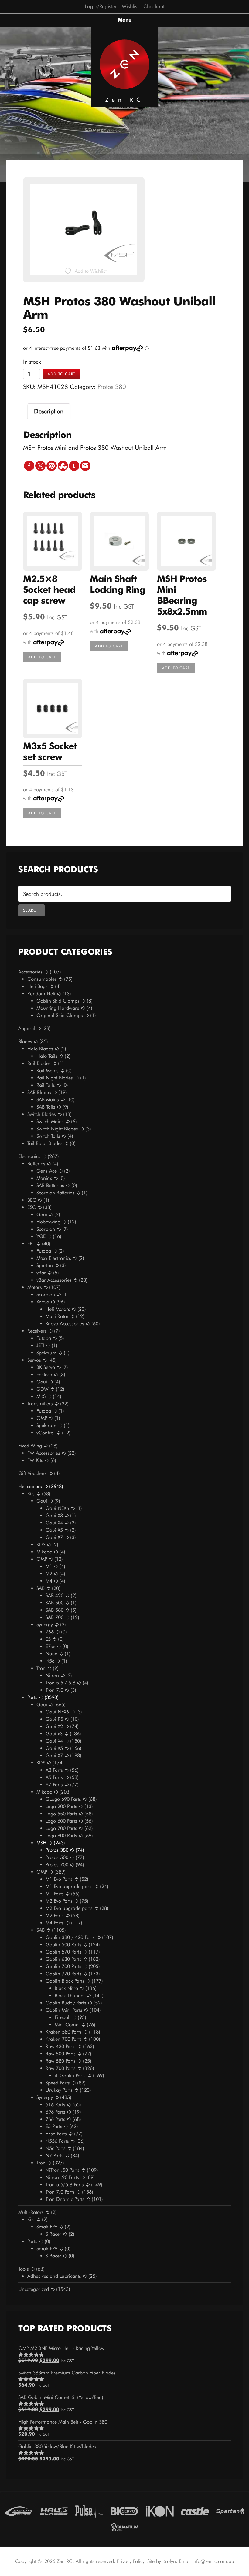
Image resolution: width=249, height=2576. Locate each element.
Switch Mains (50, 1121)
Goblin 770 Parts (63, 1974)
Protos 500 (57, 1857)
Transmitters (40, 1404)
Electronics (29, 1156)
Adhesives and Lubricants (54, 2276)
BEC (32, 1200)
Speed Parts (58, 2083)
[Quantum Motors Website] (124, 2526)
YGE (41, 1236)
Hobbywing (48, 1222)
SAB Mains (48, 1100)
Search (31, 910)
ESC (32, 1207)
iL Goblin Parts (70, 2075)
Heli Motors (58, 1309)
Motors (35, 1287)
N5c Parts (56, 2148)
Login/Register (101, 6)
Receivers (37, 1331)
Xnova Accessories (65, 1324)
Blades (25, 1041)
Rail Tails (46, 1085)
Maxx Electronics (54, 1258)
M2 (49, 1574)
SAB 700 (55, 1617)
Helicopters (30, 1486)
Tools (24, 2269)
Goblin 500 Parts (63, 1945)
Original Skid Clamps (60, 1015)
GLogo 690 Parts (63, 1799)
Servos (34, 1360)
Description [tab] (49, 411)
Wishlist (130, 6)
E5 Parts (54, 2126)
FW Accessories (44, 1453)
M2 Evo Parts (59, 1901)
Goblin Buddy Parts (66, 2003)
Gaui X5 (54, 1530)
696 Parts (55, 2112)
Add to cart (61, 374)
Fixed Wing (30, 1446)
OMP (42, 1418)
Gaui (42, 1215)
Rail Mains (48, 1071)
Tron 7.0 (54, 1690)
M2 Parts (55, 1915)
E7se (50, 1646)
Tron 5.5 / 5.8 (60, 1683)
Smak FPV (47, 2227)
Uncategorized (34, 2289)
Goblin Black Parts (65, 1981)
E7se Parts (56, 2134)
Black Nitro (66, 1988)
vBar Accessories (54, 1280)
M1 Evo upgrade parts (69, 1886)
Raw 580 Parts (61, 2061)
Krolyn (169, 2561)
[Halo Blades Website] (54, 2511)
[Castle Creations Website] (195, 2511)
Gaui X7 (54, 1537)
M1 (49, 1566)
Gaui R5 (54, 1719)
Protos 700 (57, 1865)
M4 (49, 1581)
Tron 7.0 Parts (60, 2192)
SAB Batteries (50, 1185)
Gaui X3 (54, 1515)
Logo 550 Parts (61, 1814)
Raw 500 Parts (61, 2054)
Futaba (44, 1251)
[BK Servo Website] (124, 2511)
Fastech (44, 1375)
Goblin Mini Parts (64, 2010)
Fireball (63, 2017)
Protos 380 (112, 387)
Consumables (42, 979)
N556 (51, 1654)
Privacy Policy (131, 2561)
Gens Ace (47, 1171)
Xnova (43, 1302)
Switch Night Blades (57, 1129)
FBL (31, 1244)
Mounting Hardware (58, 1008)
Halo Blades (40, 1049)
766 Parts (55, 2119)
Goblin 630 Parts (63, 1959)
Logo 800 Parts (61, 1835)
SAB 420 (55, 1595)
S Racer (53, 2234)
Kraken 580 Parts (64, 2032)
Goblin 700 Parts (63, 1966)
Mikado (44, 1552)
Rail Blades (39, 1063)
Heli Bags (38, 986)
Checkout (154, 6)
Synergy (45, 1625)
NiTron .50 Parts (63, 2170)
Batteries (36, 1164)
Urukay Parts (59, 2090)
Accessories (30, 972)
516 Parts (55, 2105)
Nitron (52, 1675)
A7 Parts (54, 1785)
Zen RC (124, 100)
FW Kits (35, 1460)
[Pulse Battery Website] (89, 2511)
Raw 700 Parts (61, 2068)
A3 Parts (54, 1770)
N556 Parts (57, 2141)
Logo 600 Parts (61, 1821)
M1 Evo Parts (59, 1879)
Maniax (44, 1178)
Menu (125, 20)
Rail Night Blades (55, 1078)
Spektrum (46, 1353)
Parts (32, 1697)
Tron (41, 1668)
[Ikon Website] (160, 2511)
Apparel (27, 1028)
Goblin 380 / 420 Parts (70, 1937)
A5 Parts (54, 1777)
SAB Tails (46, 1107)
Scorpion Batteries (55, 1193)
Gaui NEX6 (57, 1508)
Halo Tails (47, 1056)
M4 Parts (55, 1923)
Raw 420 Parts (61, 2046)
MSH (41, 1843)
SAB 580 (55, 1610)
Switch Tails (48, 1136)
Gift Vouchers (32, 1473)
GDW (43, 1389)
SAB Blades (39, 1092)
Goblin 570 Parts (63, 1952)
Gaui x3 (54, 1734)
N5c (50, 1661)
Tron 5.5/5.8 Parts (65, 2185)
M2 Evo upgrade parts (69, 1908)
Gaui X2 (54, 1726)
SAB (41, 1588)
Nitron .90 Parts (62, 2177)
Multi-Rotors (31, 2212)
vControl (46, 1433)
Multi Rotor (57, 1316)
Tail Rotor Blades (45, 1143)
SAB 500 (55, 1603)
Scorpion (46, 1229)
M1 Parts (55, 1894)
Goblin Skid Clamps (58, 1001)
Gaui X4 (54, 1523)
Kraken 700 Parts (64, 2039)
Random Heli (41, 994)
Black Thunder (70, 1995)
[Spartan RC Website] (230, 2511)
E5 (48, 1639)
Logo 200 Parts (61, 1806)
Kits (31, 1494)
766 (50, 1632)
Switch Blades (42, 1114)
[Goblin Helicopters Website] (19, 2511)
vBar (41, 1273)
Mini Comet (67, 2025)
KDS (41, 1545)
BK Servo (46, 1367)
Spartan (45, 1265)
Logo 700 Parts (61, 1828)
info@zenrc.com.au (213, 2561)
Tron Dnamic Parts (65, 2199)
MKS (41, 1396)
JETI (40, 1345)
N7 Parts (55, 2156)
